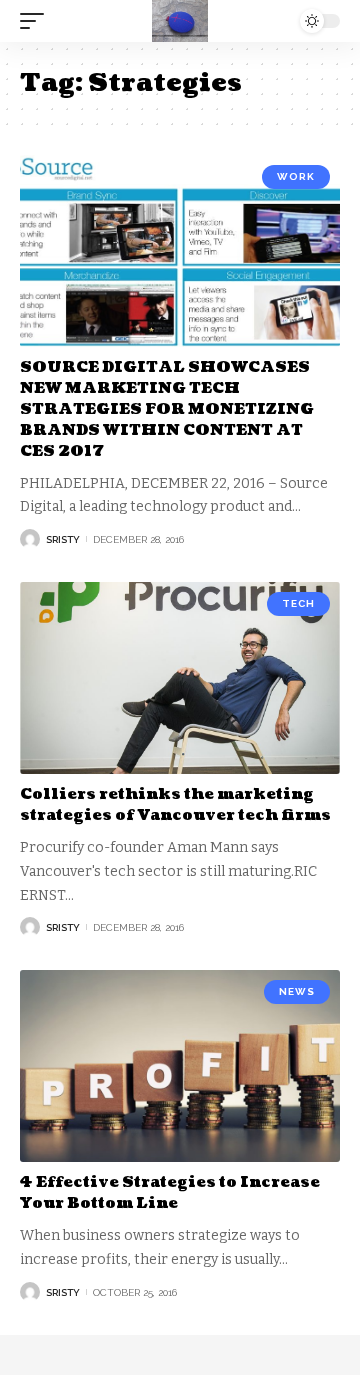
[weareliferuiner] (180, 21)
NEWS (297, 991)
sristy (63, 539)
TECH (298, 603)
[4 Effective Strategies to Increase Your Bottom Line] (180, 1066)
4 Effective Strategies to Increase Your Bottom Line (170, 1193)
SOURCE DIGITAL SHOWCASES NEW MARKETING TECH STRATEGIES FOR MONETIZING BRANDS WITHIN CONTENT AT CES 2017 (167, 409)
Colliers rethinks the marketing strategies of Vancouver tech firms (175, 805)
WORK (296, 176)
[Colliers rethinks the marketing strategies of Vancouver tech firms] (180, 678)
